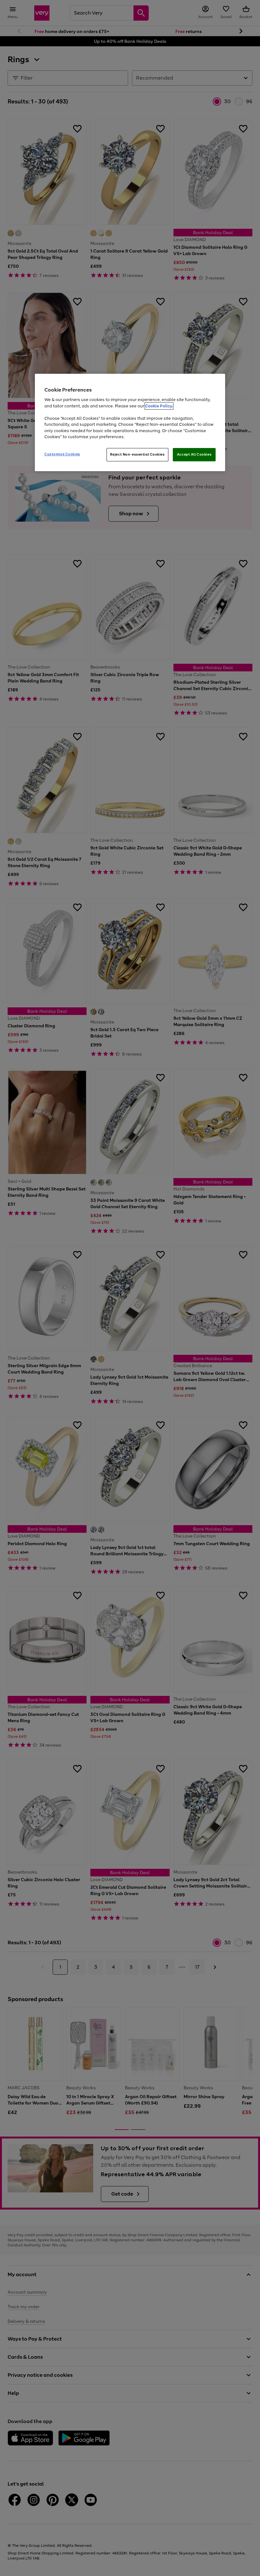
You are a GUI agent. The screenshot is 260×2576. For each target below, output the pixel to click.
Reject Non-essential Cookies (137, 454)
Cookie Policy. (159, 406)
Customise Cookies (62, 454)
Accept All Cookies (194, 454)
